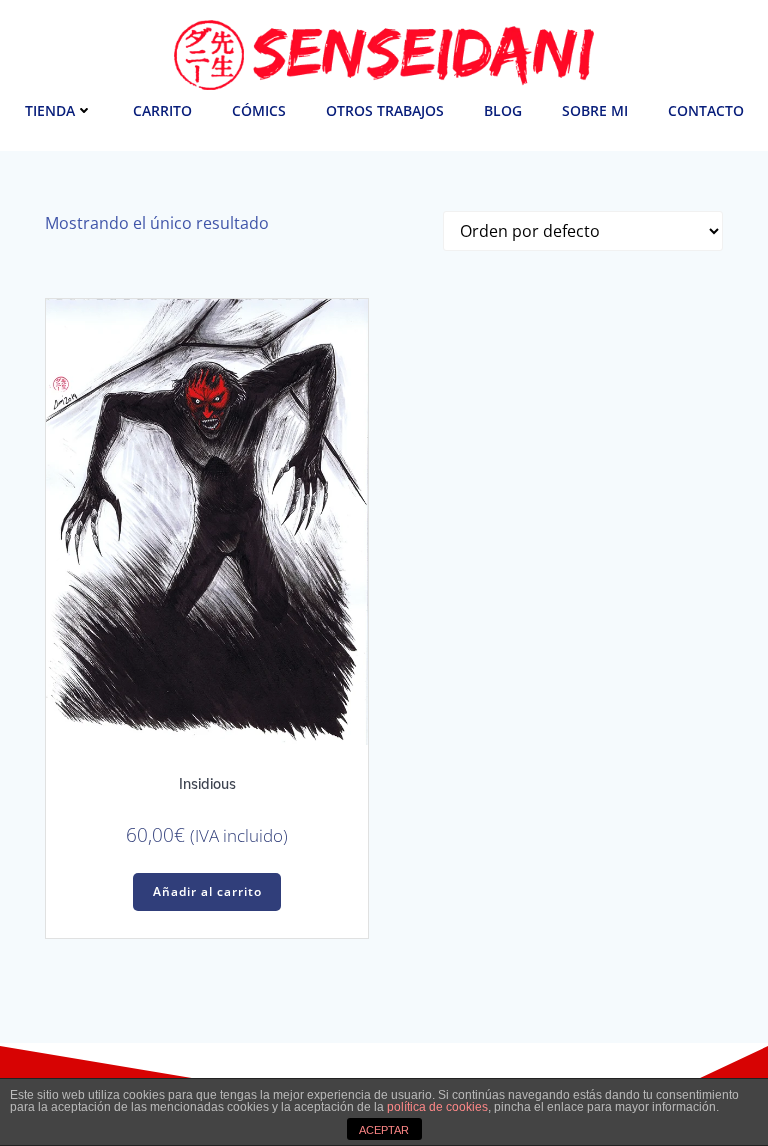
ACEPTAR (384, 1130)
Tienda (50, 110)
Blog (503, 110)
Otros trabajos (385, 110)
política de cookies (437, 1107)
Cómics (259, 110)
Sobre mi (595, 110)
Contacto (706, 110)
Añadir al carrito (207, 891)
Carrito (162, 110)
